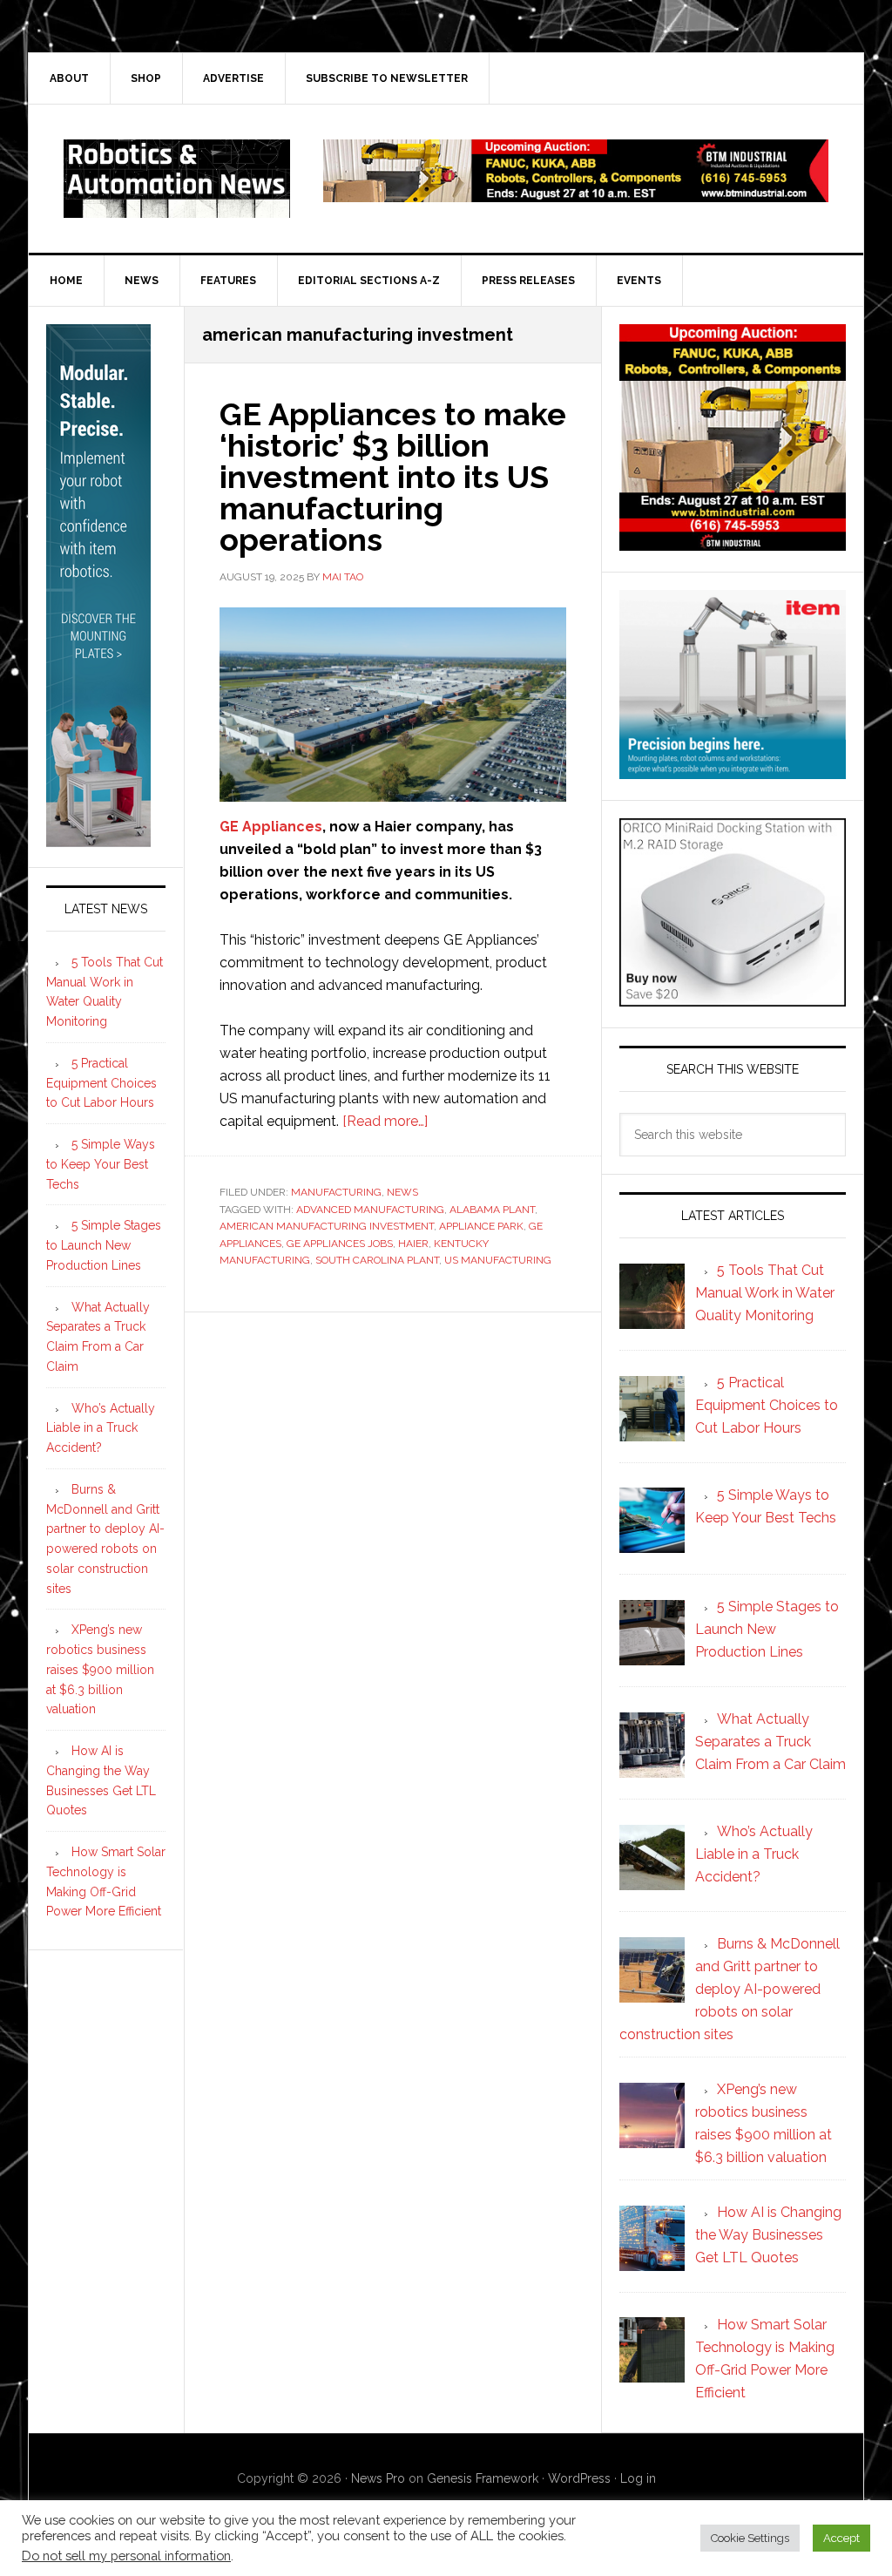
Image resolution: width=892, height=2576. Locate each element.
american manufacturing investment (327, 1226)
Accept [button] (841, 2538)
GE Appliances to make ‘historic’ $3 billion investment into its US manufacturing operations (393, 477)
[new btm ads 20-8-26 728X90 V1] (576, 194)
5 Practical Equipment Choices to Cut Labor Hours (101, 1083)
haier (413, 1244)
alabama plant (492, 1210)
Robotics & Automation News (177, 179)
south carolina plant (377, 1260)
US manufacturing (498, 1260)
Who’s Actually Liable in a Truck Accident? (101, 1428)
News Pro (378, 2478)
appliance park (481, 1226)
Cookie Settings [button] (750, 2538)
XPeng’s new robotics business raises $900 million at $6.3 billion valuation (100, 1669)
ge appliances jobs (340, 1244)
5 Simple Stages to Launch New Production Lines (104, 1245)
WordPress (579, 2478)
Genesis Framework (483, 2478)
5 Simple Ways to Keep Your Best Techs (101, 1164)
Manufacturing (336, 1192)
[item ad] (733, 771)
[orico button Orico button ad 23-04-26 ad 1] (733, 998)
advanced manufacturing (370, 1210)
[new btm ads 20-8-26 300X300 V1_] (733, 542)
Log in (638, 2478)
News (402, 1192)
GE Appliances (271, 827)
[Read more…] (385, 1121)
